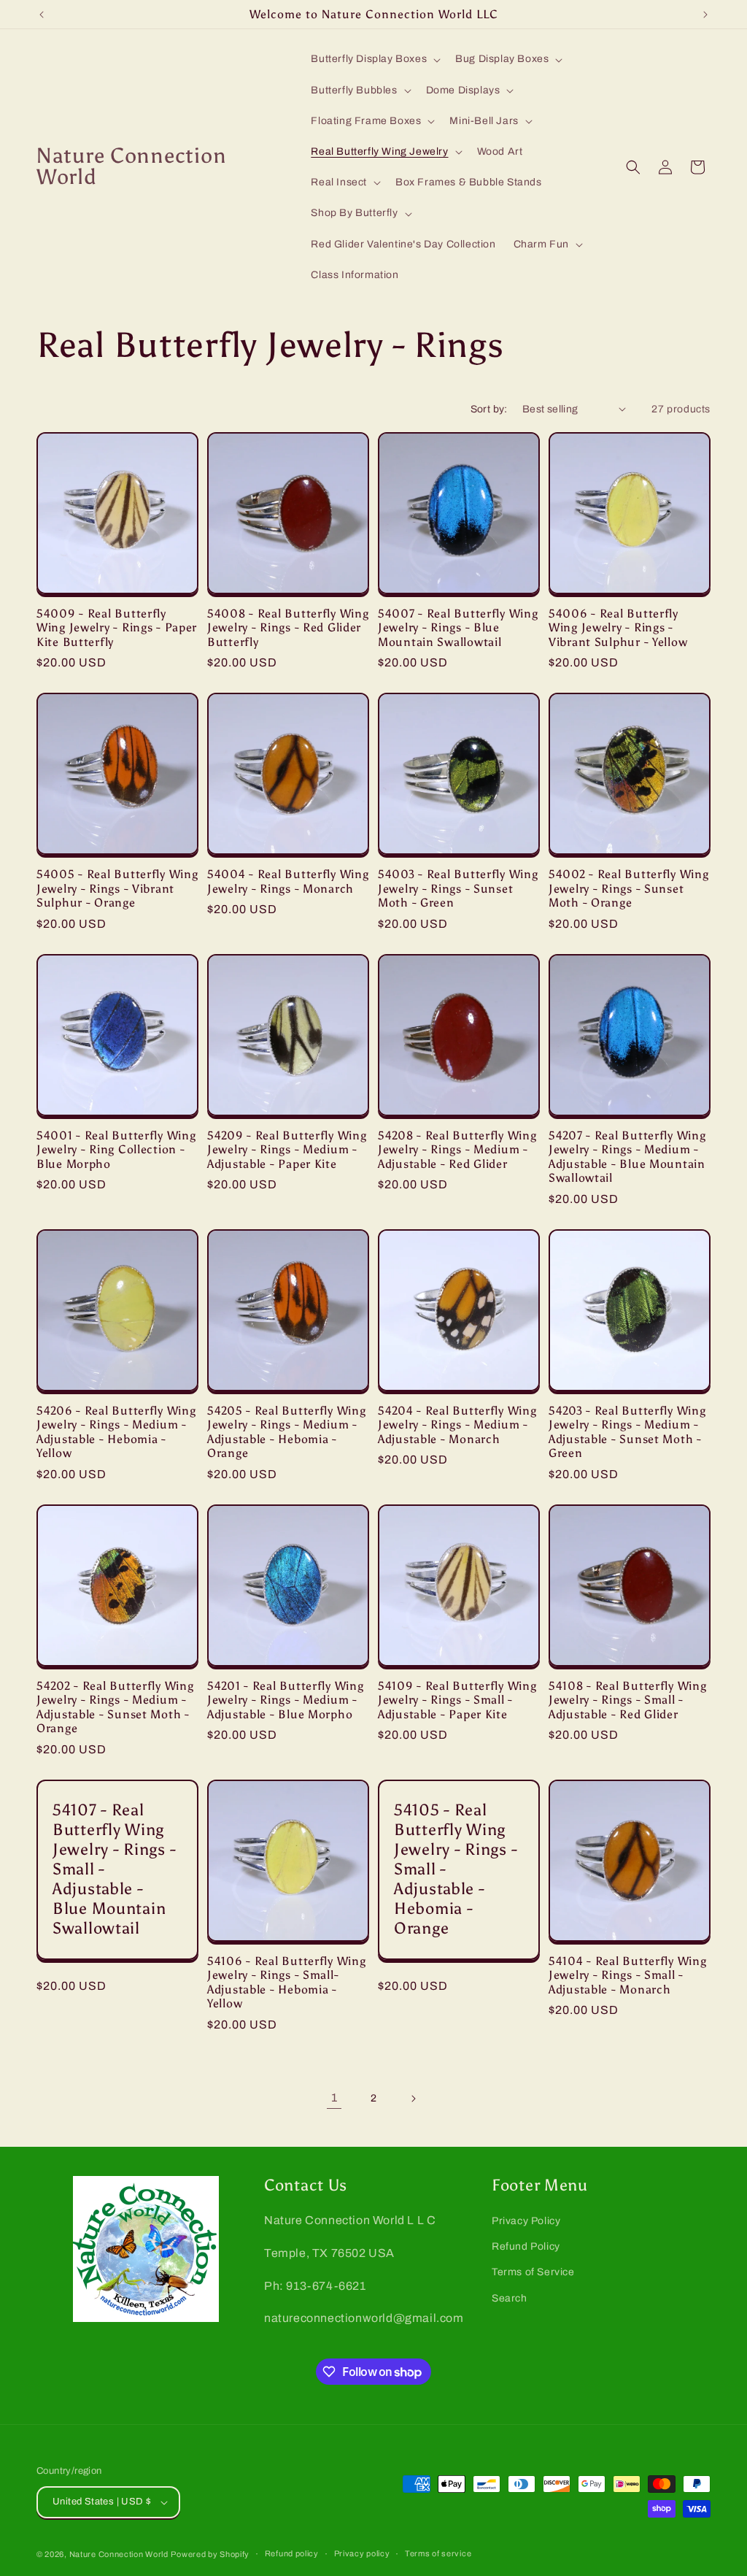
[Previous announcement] (42, 15)
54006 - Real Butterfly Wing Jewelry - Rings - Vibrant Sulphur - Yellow (618, 628)
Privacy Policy (526, 2221)
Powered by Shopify (210, 2554)
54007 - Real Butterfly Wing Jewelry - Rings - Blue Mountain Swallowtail (458, 628)
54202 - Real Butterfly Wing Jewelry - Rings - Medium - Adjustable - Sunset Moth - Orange (115, 1707)
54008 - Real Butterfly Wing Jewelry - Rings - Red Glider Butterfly (288, 628)
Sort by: (489, 409)
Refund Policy (526, 2246)
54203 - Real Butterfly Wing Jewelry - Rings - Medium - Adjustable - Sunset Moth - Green (627, 1432)
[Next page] (413, 2099)
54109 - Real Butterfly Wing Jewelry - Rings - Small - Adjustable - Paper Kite (457, 1700)
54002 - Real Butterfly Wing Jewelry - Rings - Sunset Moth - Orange (628, 888)
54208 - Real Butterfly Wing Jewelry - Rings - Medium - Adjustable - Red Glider (457, 1150)
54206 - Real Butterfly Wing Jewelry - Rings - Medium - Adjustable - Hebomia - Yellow (116, 1432)
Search (510, 2298)
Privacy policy (362, 2553)
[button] (374, 59)
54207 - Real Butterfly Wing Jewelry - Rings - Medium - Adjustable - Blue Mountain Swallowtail (627, 1157)
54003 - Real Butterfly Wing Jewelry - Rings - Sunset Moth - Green (458, 888)
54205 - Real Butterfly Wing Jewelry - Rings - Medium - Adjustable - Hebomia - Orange (286, 1432)
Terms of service (438, 2553)
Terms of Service (533, 2272)
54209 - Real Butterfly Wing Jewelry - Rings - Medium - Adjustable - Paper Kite (287, 1150)
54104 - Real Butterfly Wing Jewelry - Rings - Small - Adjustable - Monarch (627, 1975)
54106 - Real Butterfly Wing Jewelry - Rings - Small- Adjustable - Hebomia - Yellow (286, 1982)
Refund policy (292, 2553)
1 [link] (334, 2098)
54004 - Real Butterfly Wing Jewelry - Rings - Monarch (288, 881)
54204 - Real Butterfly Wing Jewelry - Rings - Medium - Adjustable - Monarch (457, 1425)
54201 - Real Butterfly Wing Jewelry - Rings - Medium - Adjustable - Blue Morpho (285, 1700)
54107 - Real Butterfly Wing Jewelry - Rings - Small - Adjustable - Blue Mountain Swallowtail (114, 1869)
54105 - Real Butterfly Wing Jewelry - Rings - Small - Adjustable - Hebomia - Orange (456, 1869)
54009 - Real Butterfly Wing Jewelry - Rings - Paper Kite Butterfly (117, 628)
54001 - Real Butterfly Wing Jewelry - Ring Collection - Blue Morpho (116, 1150)
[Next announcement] (705, 15)
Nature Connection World (119, 2554)
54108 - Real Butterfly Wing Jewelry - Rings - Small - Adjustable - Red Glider (627, 1700)
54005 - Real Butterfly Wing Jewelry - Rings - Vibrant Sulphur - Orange (117, 888)
